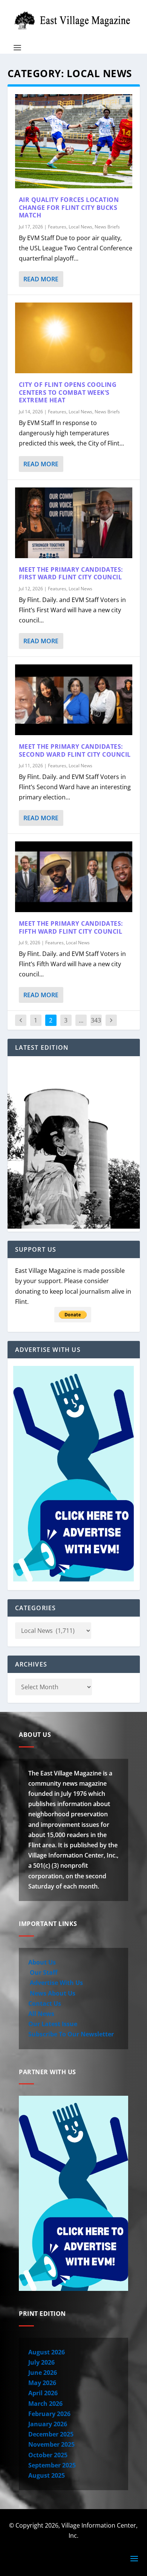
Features (57, 227)
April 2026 (43, 2393)
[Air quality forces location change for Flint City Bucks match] (74, 141)
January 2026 (48, 2424)
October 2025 (48, 2455)
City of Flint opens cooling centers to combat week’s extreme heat (68, 393)
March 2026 (45, 2404)
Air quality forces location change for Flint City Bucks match (69, 208)
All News (41, 2014)
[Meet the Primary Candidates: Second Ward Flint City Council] (74, 700)
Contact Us (45, 2003)
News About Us (52, 1993)
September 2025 (52, 2465)
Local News (80, 227)
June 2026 (43, 2373)
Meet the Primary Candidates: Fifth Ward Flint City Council (71, 927)
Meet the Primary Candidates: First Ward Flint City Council (71, 573)
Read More (41, 279)
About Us (42, 1962)
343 (96, 1020)
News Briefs (107, 227)
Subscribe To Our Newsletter (71, 2034)
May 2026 (42, 2383)
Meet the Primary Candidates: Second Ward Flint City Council (75, 750)
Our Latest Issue (53, 2024)
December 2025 (51, 2434)
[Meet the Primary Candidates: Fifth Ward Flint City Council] (74, 877)
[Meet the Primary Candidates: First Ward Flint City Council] (74, 523)
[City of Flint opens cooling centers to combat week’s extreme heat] (74, 338)
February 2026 (49, 2414)
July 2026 (41, 2362)
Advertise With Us (56, 1983)
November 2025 (51, 2444)
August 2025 (47, 2475)
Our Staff (43, 1972)
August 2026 (47, 2352)
